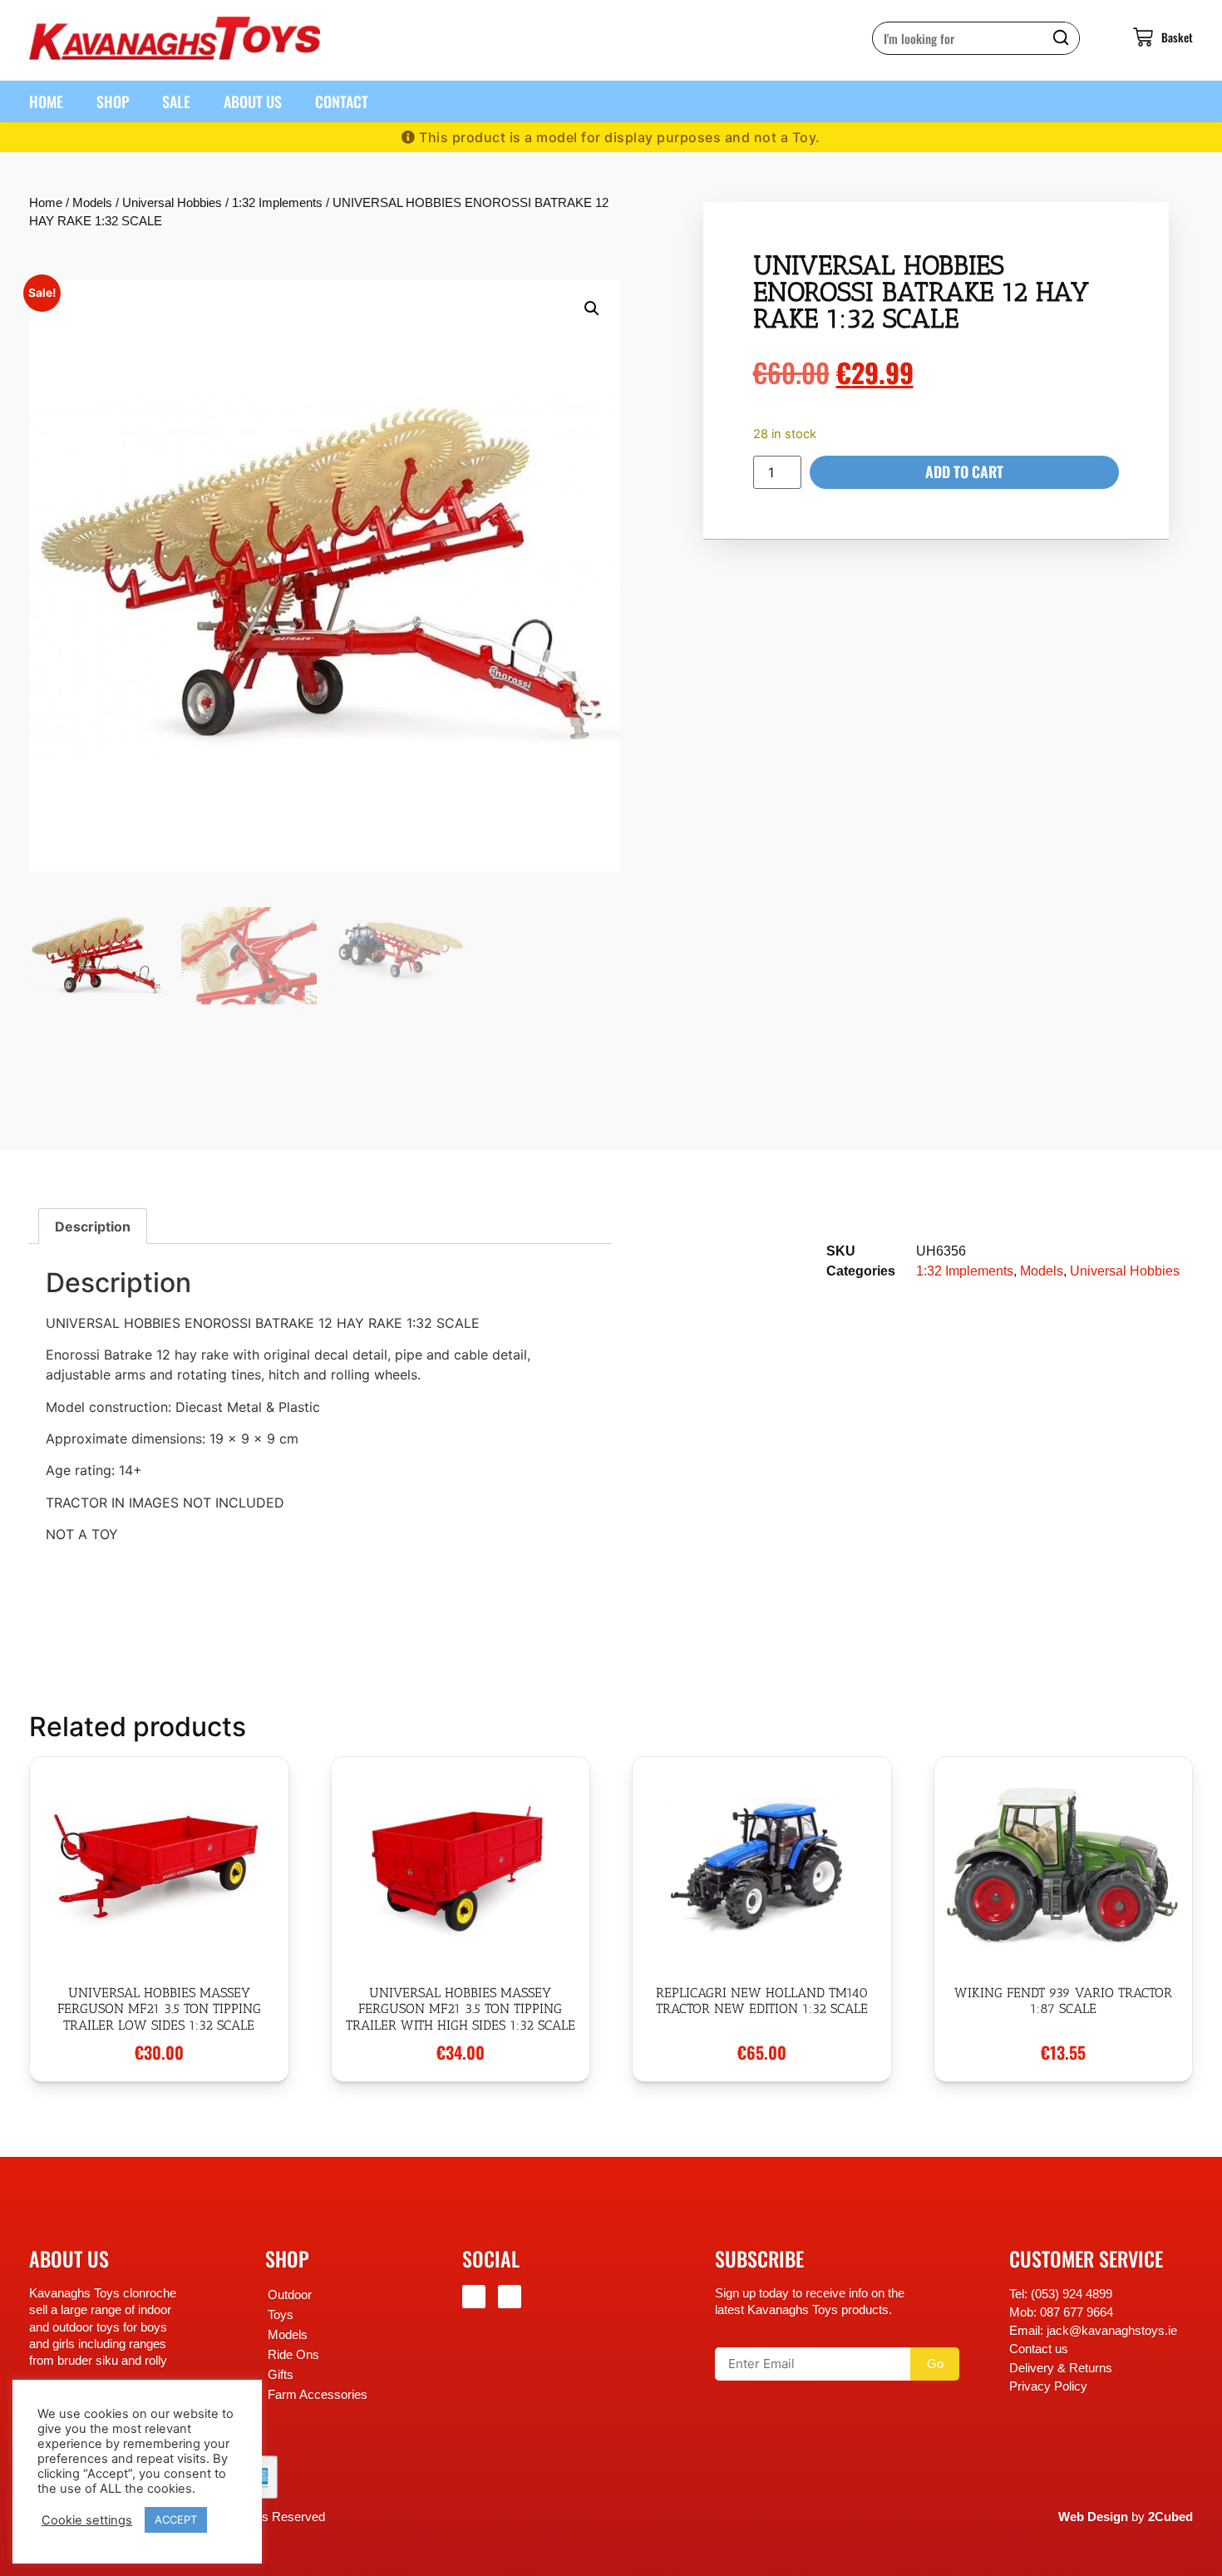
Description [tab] (93, 1226)
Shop (113, 101)
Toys (281, 2315)
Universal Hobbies (172, 203)
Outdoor (290, 2295)
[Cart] (1146, 37)
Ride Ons (293, 2355)
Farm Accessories (318, 2395)
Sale (176, 101)
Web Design (1093, 2517)
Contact (342, 101)
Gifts (281, 2375)
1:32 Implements (277, 203)
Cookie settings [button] (87, 2520)
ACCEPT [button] (176, 2519)
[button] (592, 308)
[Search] (1062, 38)
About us (253, 101)
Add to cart (964, 471)
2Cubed (1170, 2517)
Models (92, 203)
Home (46, 101)
